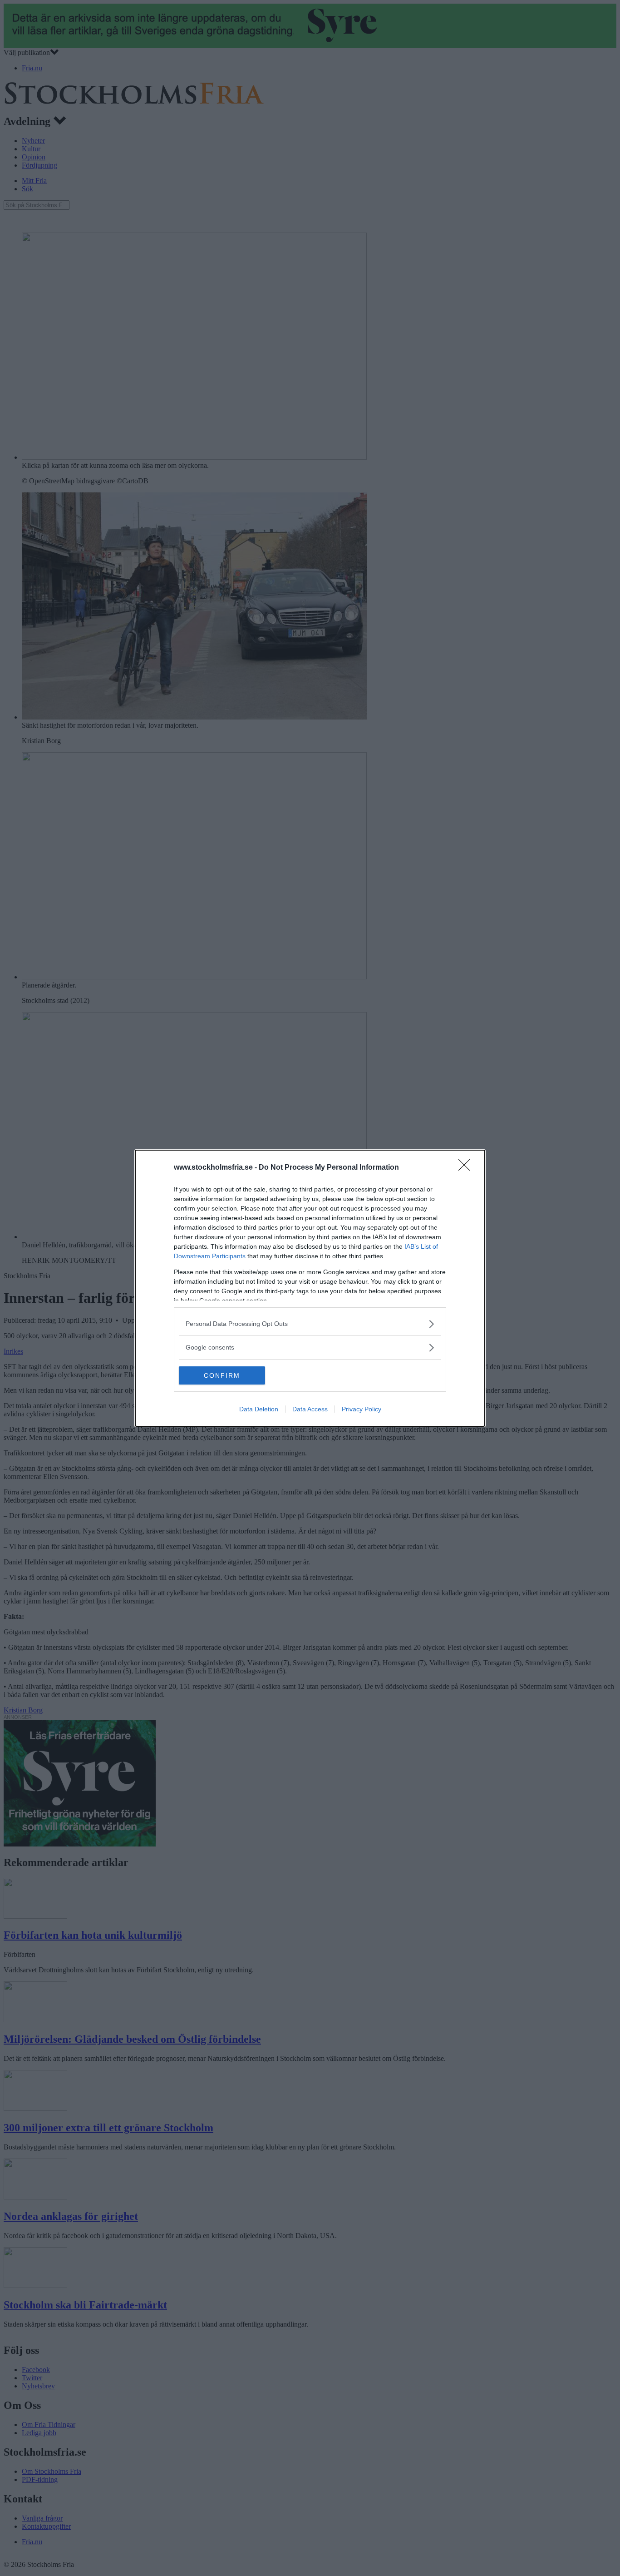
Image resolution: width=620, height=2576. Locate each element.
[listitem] (310, 1324)
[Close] (467, 1168)
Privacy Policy (362, 1409)
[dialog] (310, 1288)
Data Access (310, 1409)
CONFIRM (222, 1375)
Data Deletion (259, 1409)
